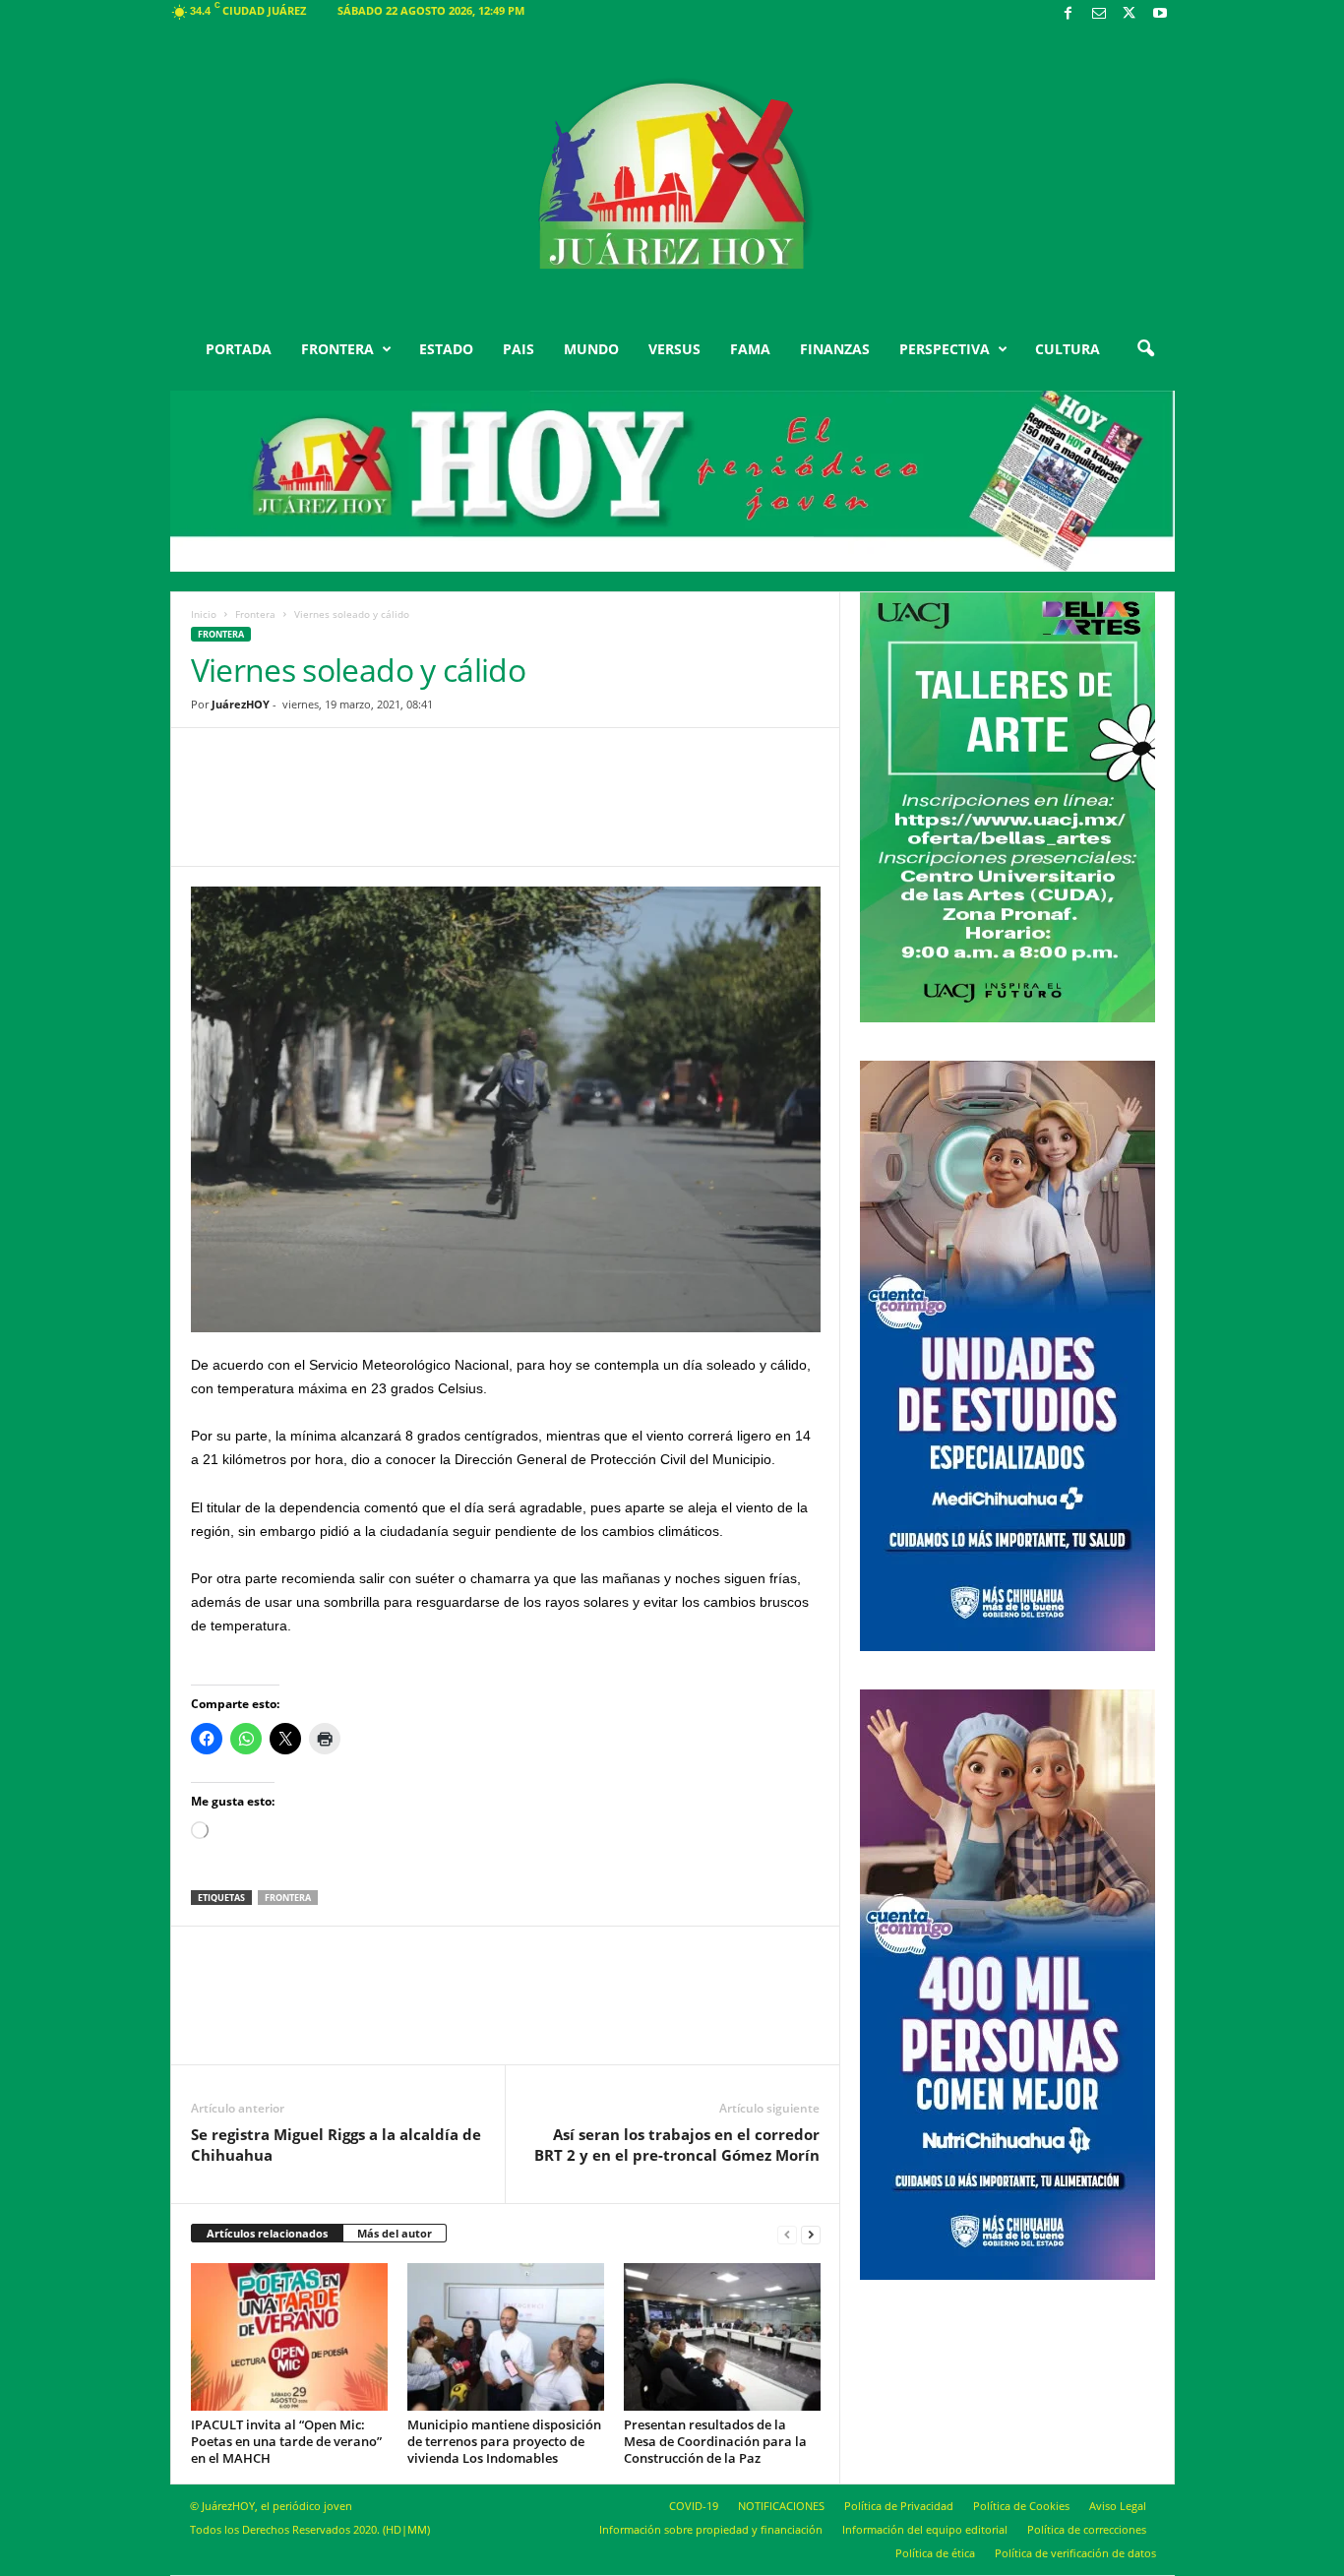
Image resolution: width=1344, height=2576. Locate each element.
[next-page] (811, 2234)
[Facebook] (1069, 14)
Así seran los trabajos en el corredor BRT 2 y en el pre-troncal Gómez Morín (677, 2145)
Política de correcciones (1087, 2529)
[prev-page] (787, 2234)
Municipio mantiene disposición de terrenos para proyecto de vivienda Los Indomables (504, 2441)
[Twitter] (1130, 14)
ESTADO (446, 349)
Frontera (255, 614)
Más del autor (395, 2233)
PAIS (519, 349)
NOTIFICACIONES (781, 2506)
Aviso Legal (1118, 2506)
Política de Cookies (1021, 2506)
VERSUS (674, 349)
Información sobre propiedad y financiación (711, 2529)
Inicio (204, 614)
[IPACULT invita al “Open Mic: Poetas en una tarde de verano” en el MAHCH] (289, 2337)
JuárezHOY (241, 704)
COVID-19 (694, 2506)
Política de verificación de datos (1075, 2553)
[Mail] (1099, 14)
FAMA (750, 349)
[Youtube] (1160, 14)
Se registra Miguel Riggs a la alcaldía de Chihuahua (336, 2145)
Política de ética (935, 2553)
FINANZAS (835, 349)
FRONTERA (337, 349)
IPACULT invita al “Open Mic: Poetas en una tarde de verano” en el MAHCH (286, 2441)
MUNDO (591, 349)
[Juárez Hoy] (672, 176)
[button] (1145, 349)
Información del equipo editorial (925, 2529)
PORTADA (239, 349)
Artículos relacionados (267, 2233)
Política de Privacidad (899, 2506)
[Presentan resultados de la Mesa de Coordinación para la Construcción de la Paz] (722, 2337)
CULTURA (1068, 349)
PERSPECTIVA (945, 349)
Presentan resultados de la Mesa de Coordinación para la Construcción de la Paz (715, 2441)
